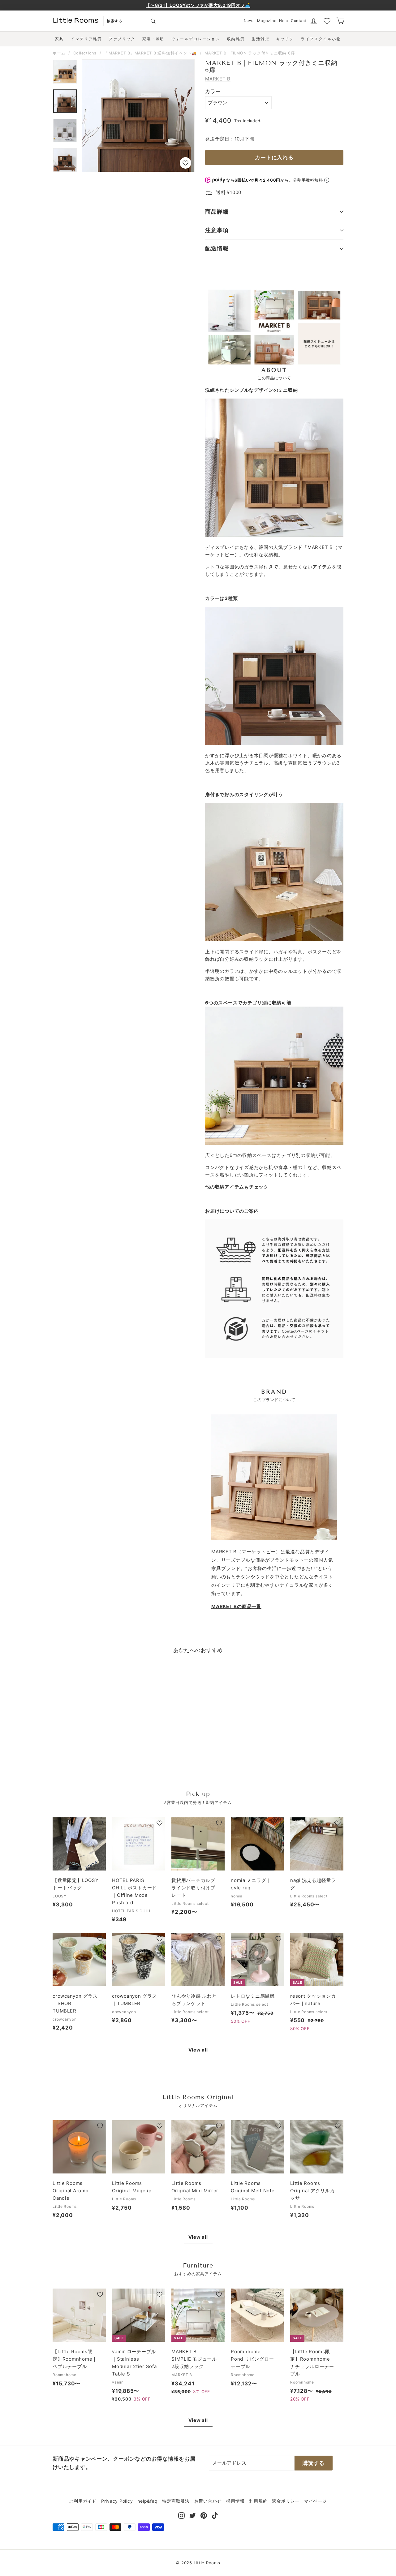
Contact (299, 21)
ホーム (59, 53)
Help (284, 21)
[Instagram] (181, 2515)
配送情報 (217, 248)
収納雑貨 (236, 39)
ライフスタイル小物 (321, 39)
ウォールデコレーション (196, 39)
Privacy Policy (117, 2501)
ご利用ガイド (83, 2501)
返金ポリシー (286, 2501)
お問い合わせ (208, 2501)
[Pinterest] (204, 2515)
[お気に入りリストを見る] (327, 21)
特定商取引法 (176, 2501)
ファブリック (122, 39)
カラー (213, 91)
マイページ (316, 2501)
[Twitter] (193, 2515)
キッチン (285, 39)
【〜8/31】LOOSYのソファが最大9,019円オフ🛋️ (198, 5)
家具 (60, 39)
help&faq (147, 2501)
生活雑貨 (260, 39)
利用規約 (258, 2501)
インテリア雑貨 (86, 39)
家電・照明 (153, 39)
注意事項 (217, 230)
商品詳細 (217, 211)
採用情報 (235, 2501)
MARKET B (218, 79)
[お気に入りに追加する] (185, 163)
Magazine (267, 21)
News (249, 21)
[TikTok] (215, 2515)
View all (198, 2050)
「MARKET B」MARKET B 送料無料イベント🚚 (151, 53)
